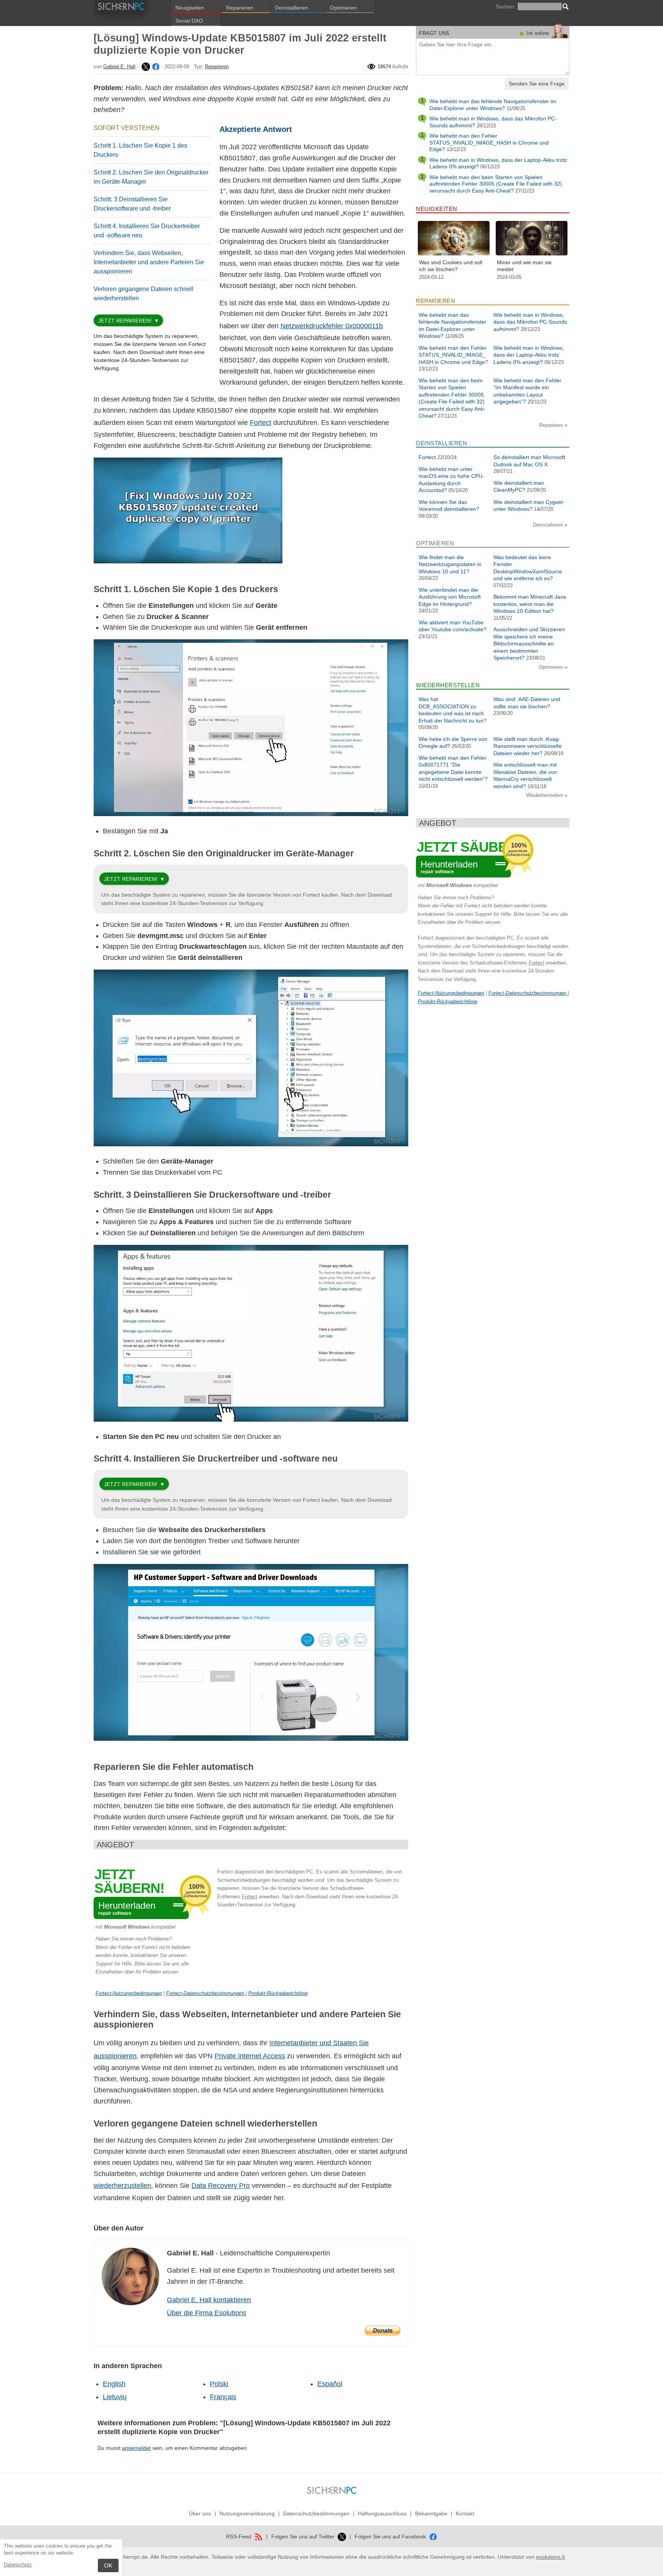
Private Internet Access (250, 2056)
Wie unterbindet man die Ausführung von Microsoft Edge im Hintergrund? (450, 597)
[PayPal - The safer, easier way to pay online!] (383, 2331)
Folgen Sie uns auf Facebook (391, 2536)
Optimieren (343, 8)
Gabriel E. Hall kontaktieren (209, 2300)
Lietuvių (115, 2397)
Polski (219, 2384)
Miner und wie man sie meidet (524, 266)
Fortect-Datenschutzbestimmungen (206, 1993)
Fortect (261, 423)
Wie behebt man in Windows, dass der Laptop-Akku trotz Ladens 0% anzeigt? (529, 355)
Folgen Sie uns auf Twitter (304, 2536)
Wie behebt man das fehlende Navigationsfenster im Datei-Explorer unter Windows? (493, 105)
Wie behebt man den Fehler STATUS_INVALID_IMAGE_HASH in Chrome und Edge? (489, 142)
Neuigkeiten (190, 8)
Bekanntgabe (431, 2513)
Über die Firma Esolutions (207, 2313)
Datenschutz (18, 2565)
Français (223, 2397)
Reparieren (240, 8)
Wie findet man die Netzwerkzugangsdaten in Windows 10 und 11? (450, 564)
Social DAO (189, 21)
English (114, 2384)
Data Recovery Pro (221, 2186)
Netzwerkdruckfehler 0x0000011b (332, 326)
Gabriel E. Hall (119, 67)
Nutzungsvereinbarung (247, 2513)
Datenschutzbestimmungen (316, 2513)
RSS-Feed (239, 2536)
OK (108, 2565)
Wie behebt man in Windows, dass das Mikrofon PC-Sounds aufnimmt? (530, 322)
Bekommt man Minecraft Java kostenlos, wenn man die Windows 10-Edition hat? (530, 604)
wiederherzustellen (122, 2186)
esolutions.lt (550, 2557)
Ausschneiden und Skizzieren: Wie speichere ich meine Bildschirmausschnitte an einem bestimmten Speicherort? (530, 644)
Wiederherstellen (545, 795)
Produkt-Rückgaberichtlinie (278, 1993)
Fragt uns (434, 33)
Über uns (200, 2513)
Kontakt (465, 2513)
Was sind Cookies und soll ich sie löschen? (451, 266)
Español (330, 2384)
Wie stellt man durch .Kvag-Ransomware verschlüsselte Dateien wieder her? (528, 746)
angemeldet (136, 2448)
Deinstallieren (292, 8)
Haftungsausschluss (382, 2513)
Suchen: (506, 7)
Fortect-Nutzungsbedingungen (129, 1993)
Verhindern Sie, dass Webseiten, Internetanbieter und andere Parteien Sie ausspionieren (149, 262)
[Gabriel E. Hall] (145, 67)
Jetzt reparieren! (125, 321)
